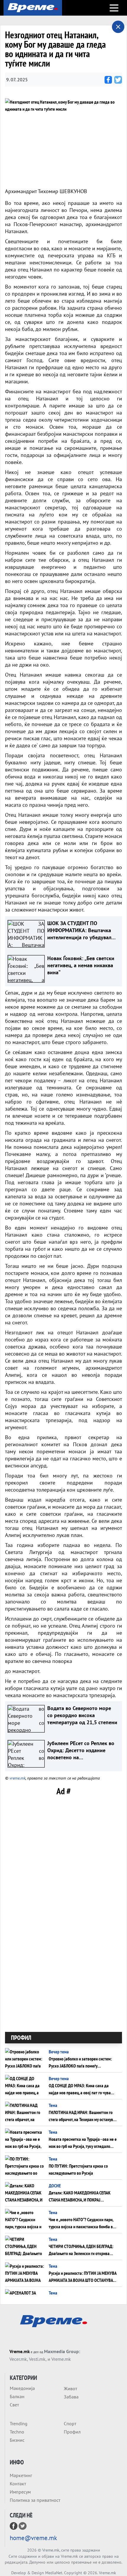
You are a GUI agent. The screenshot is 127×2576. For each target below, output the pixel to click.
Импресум (20, 2492)
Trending (19, 2423)
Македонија (22, 2388)
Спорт (70, 2423)
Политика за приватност (35, 2500)
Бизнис (17, 2440)
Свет (14, 2405)
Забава (71, 2397)
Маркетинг (21, 2475)
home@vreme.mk (33, 2538)
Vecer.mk (18, 2359)
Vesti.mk (37, 2359)
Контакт (18, 2484)
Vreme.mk (20, 2351)
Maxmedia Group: (62, 2351)
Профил (72, 2432)
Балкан (17, 2396)
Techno (17, 2432)
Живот (70, 2388)
